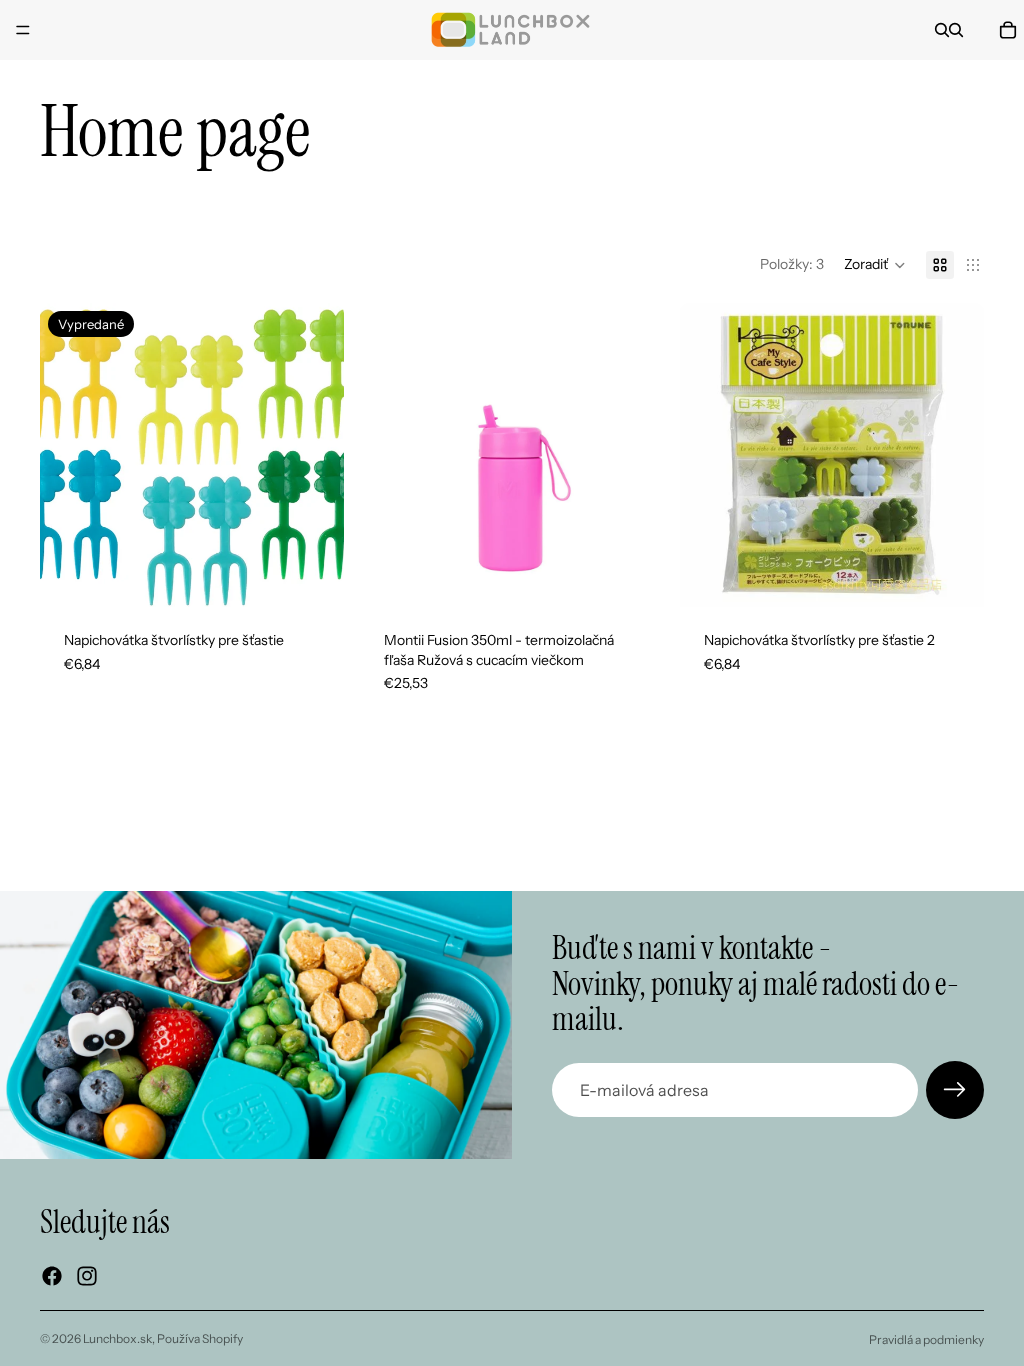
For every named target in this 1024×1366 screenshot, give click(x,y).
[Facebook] (52, 1276)
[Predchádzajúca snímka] (70, 455)
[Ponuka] (23, 30)
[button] (875, 265)
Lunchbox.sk (117, 1338)
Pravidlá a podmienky (926, 1339)
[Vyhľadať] (942, 30)
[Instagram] (87, 1276)
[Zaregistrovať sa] (955, 1090)
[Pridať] (633, 576)
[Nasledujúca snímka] (314, 455)
